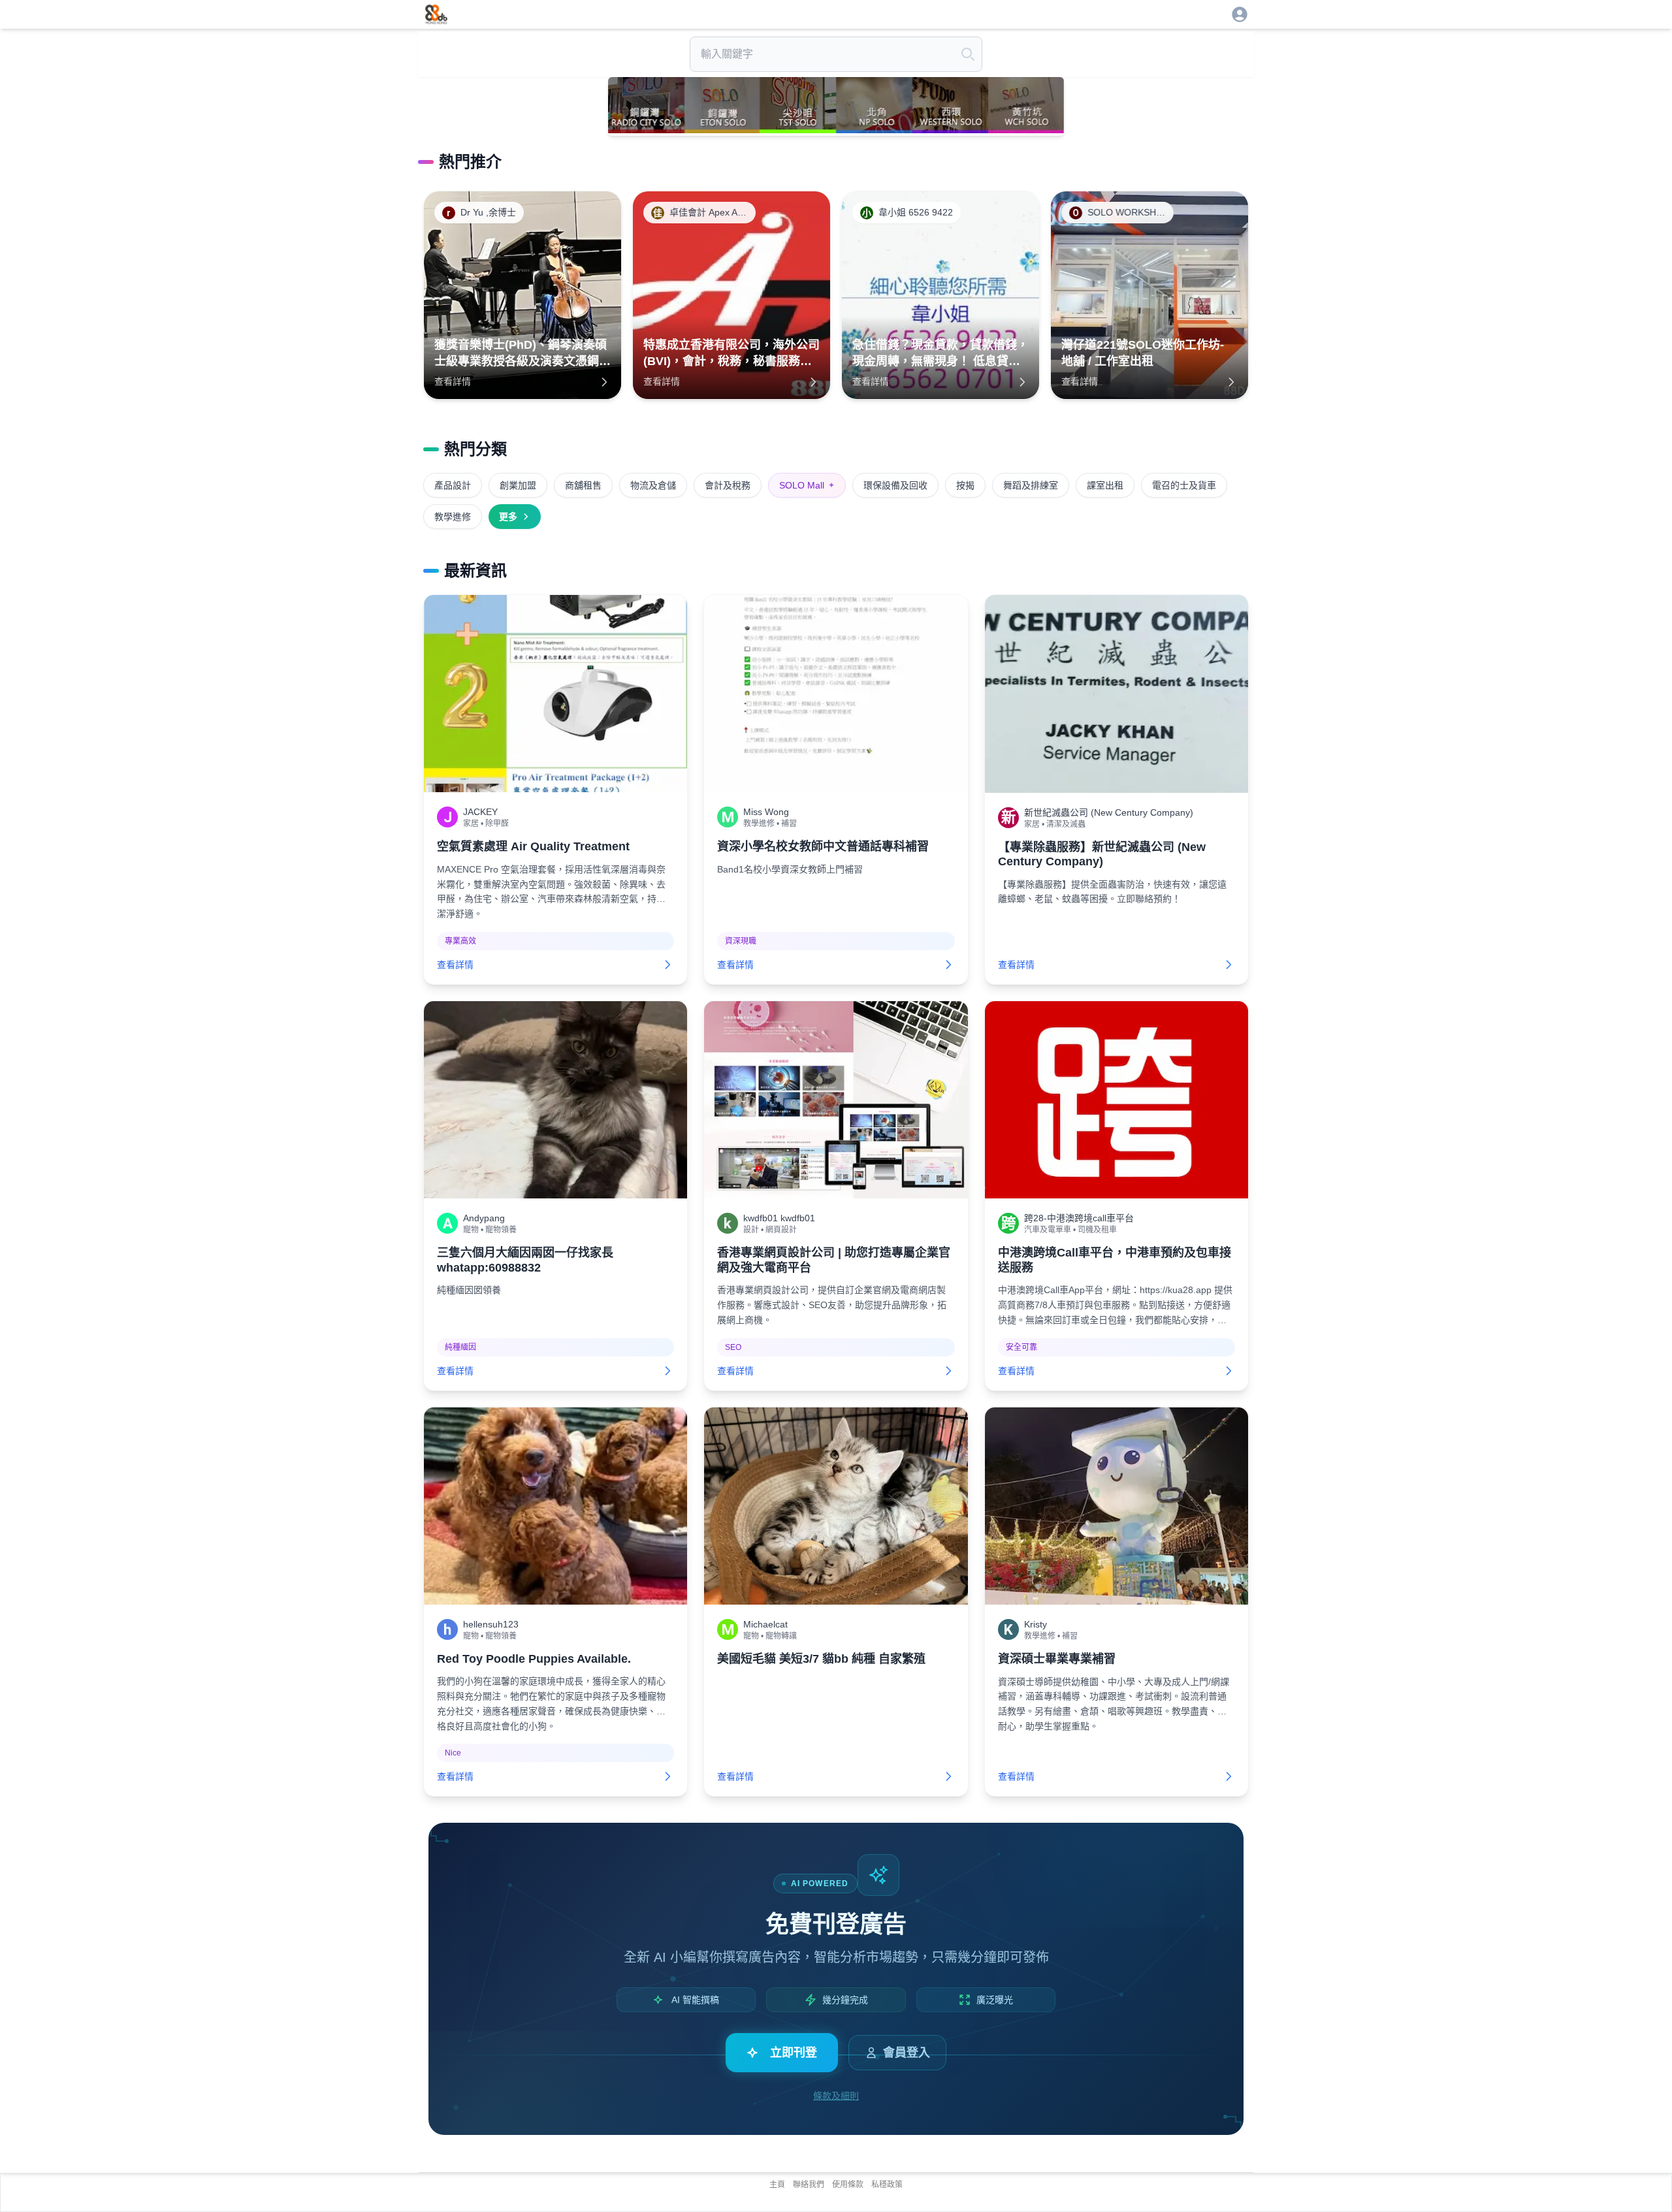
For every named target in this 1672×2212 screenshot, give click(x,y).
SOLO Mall (807, 485)
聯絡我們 (809, 2185)
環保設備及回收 (895, 485)
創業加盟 (518, 485)
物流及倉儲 (653, 485)
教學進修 (453, 517)
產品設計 (453, 485)
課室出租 (1105, 485)
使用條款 (848, 2185)
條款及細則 (836, 2096)
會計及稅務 (728, 485)
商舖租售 (583, 485)
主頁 (777, 2185)
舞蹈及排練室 (1031, 485)
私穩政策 (887, 2185)
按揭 (965, 485)
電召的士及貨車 (1184, 485)
